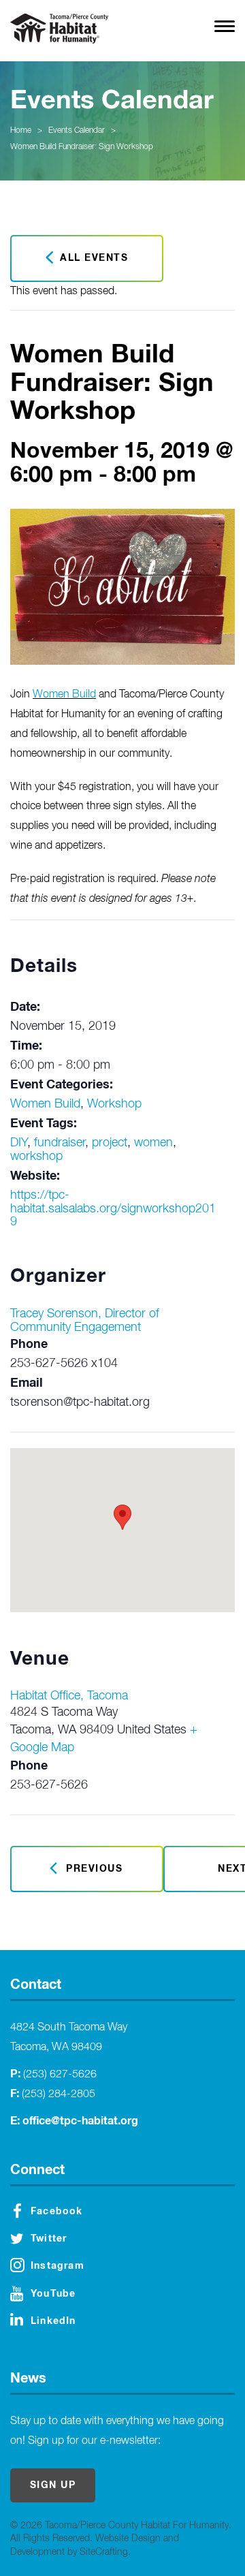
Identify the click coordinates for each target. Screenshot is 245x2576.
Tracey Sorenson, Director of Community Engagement (85, 1321)
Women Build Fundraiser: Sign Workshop (82, 147)
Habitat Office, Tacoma (69, 1696)
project (110, 1143)
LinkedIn (53, 2321)
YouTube (53, 2294)
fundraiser (60, 1143)
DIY (19, 1143)
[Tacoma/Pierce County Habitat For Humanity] (59, 29)
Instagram (58, 2266)
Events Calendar (77, 131)
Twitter (49, 2239)
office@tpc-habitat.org (80, 2121)
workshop (36, 1157)
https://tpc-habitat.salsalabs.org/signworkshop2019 (113, 1209)
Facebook (57, 2212)
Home (21, 131)
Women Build (64, 695)
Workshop (114, 1104)
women (153, 1143)
